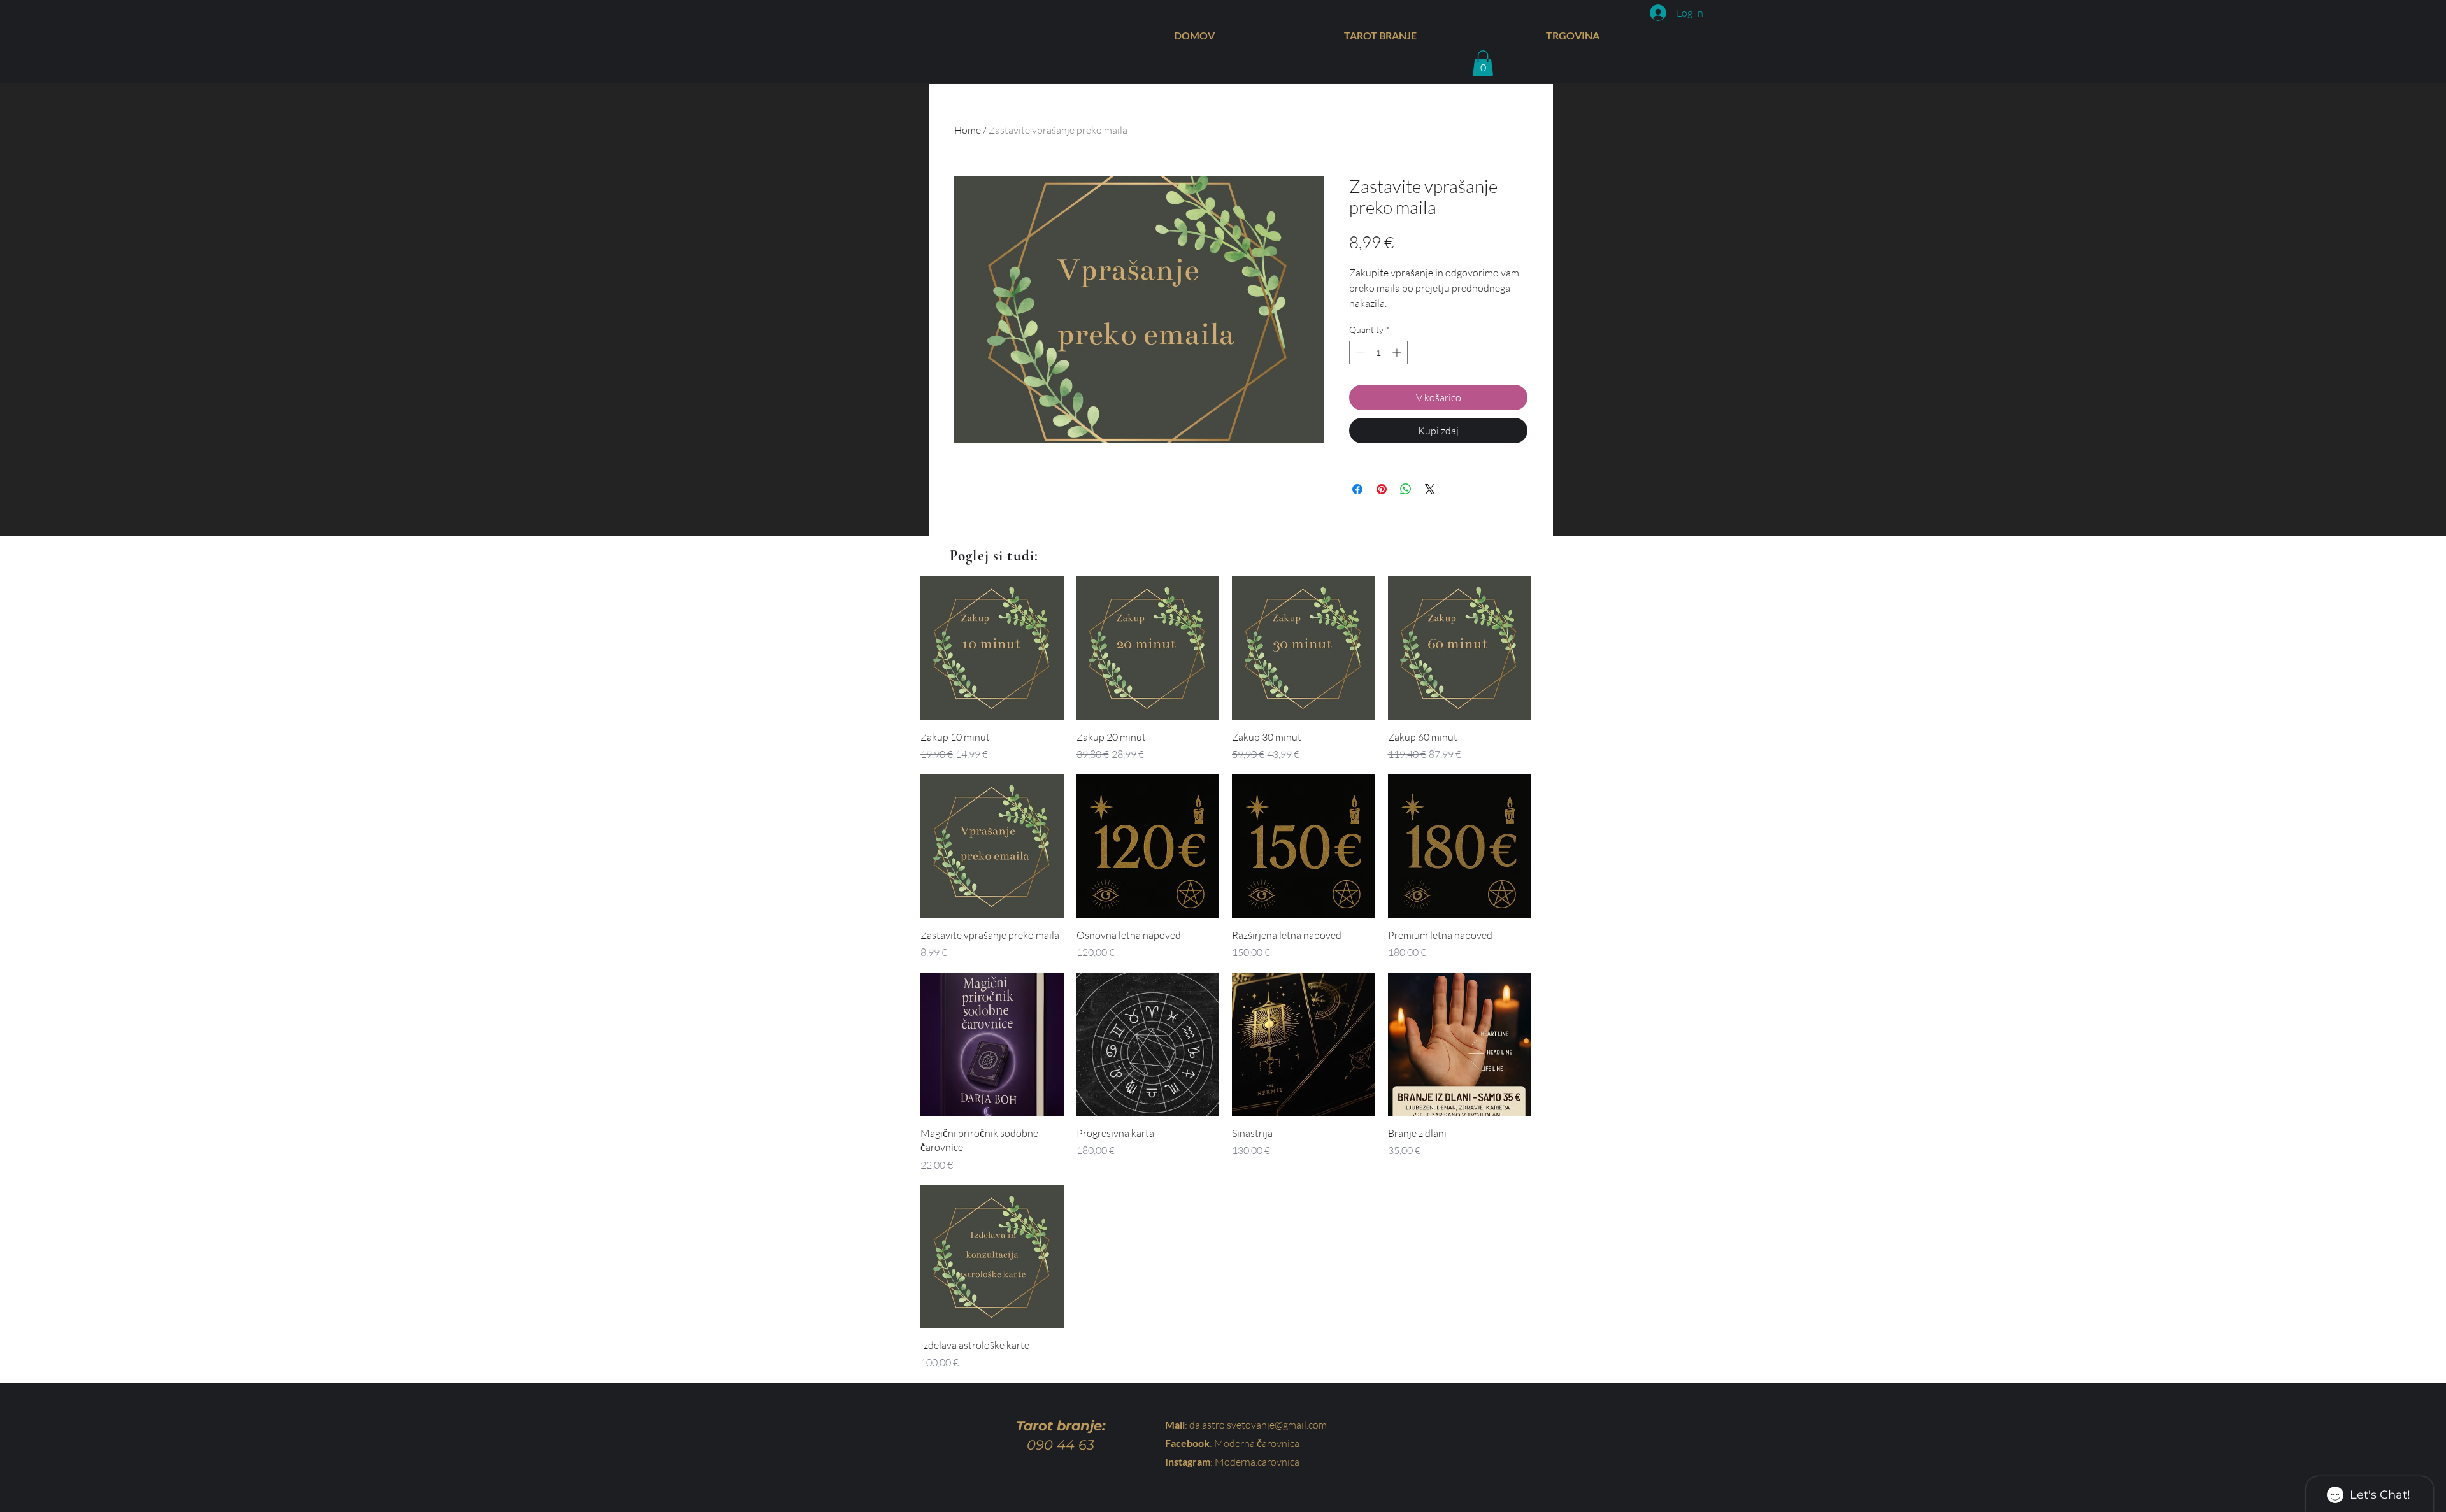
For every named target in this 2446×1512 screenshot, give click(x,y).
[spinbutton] (1378, 353)
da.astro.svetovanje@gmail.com (1258, 1425)
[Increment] (1398, 353)
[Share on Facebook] (1357, 489)
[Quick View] (992, 648)
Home (968, 130)
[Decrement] (1359, 353)
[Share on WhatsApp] (1406, 489)
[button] (1483, 63)
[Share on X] (1430, 489)
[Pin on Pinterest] (1382, 489)
